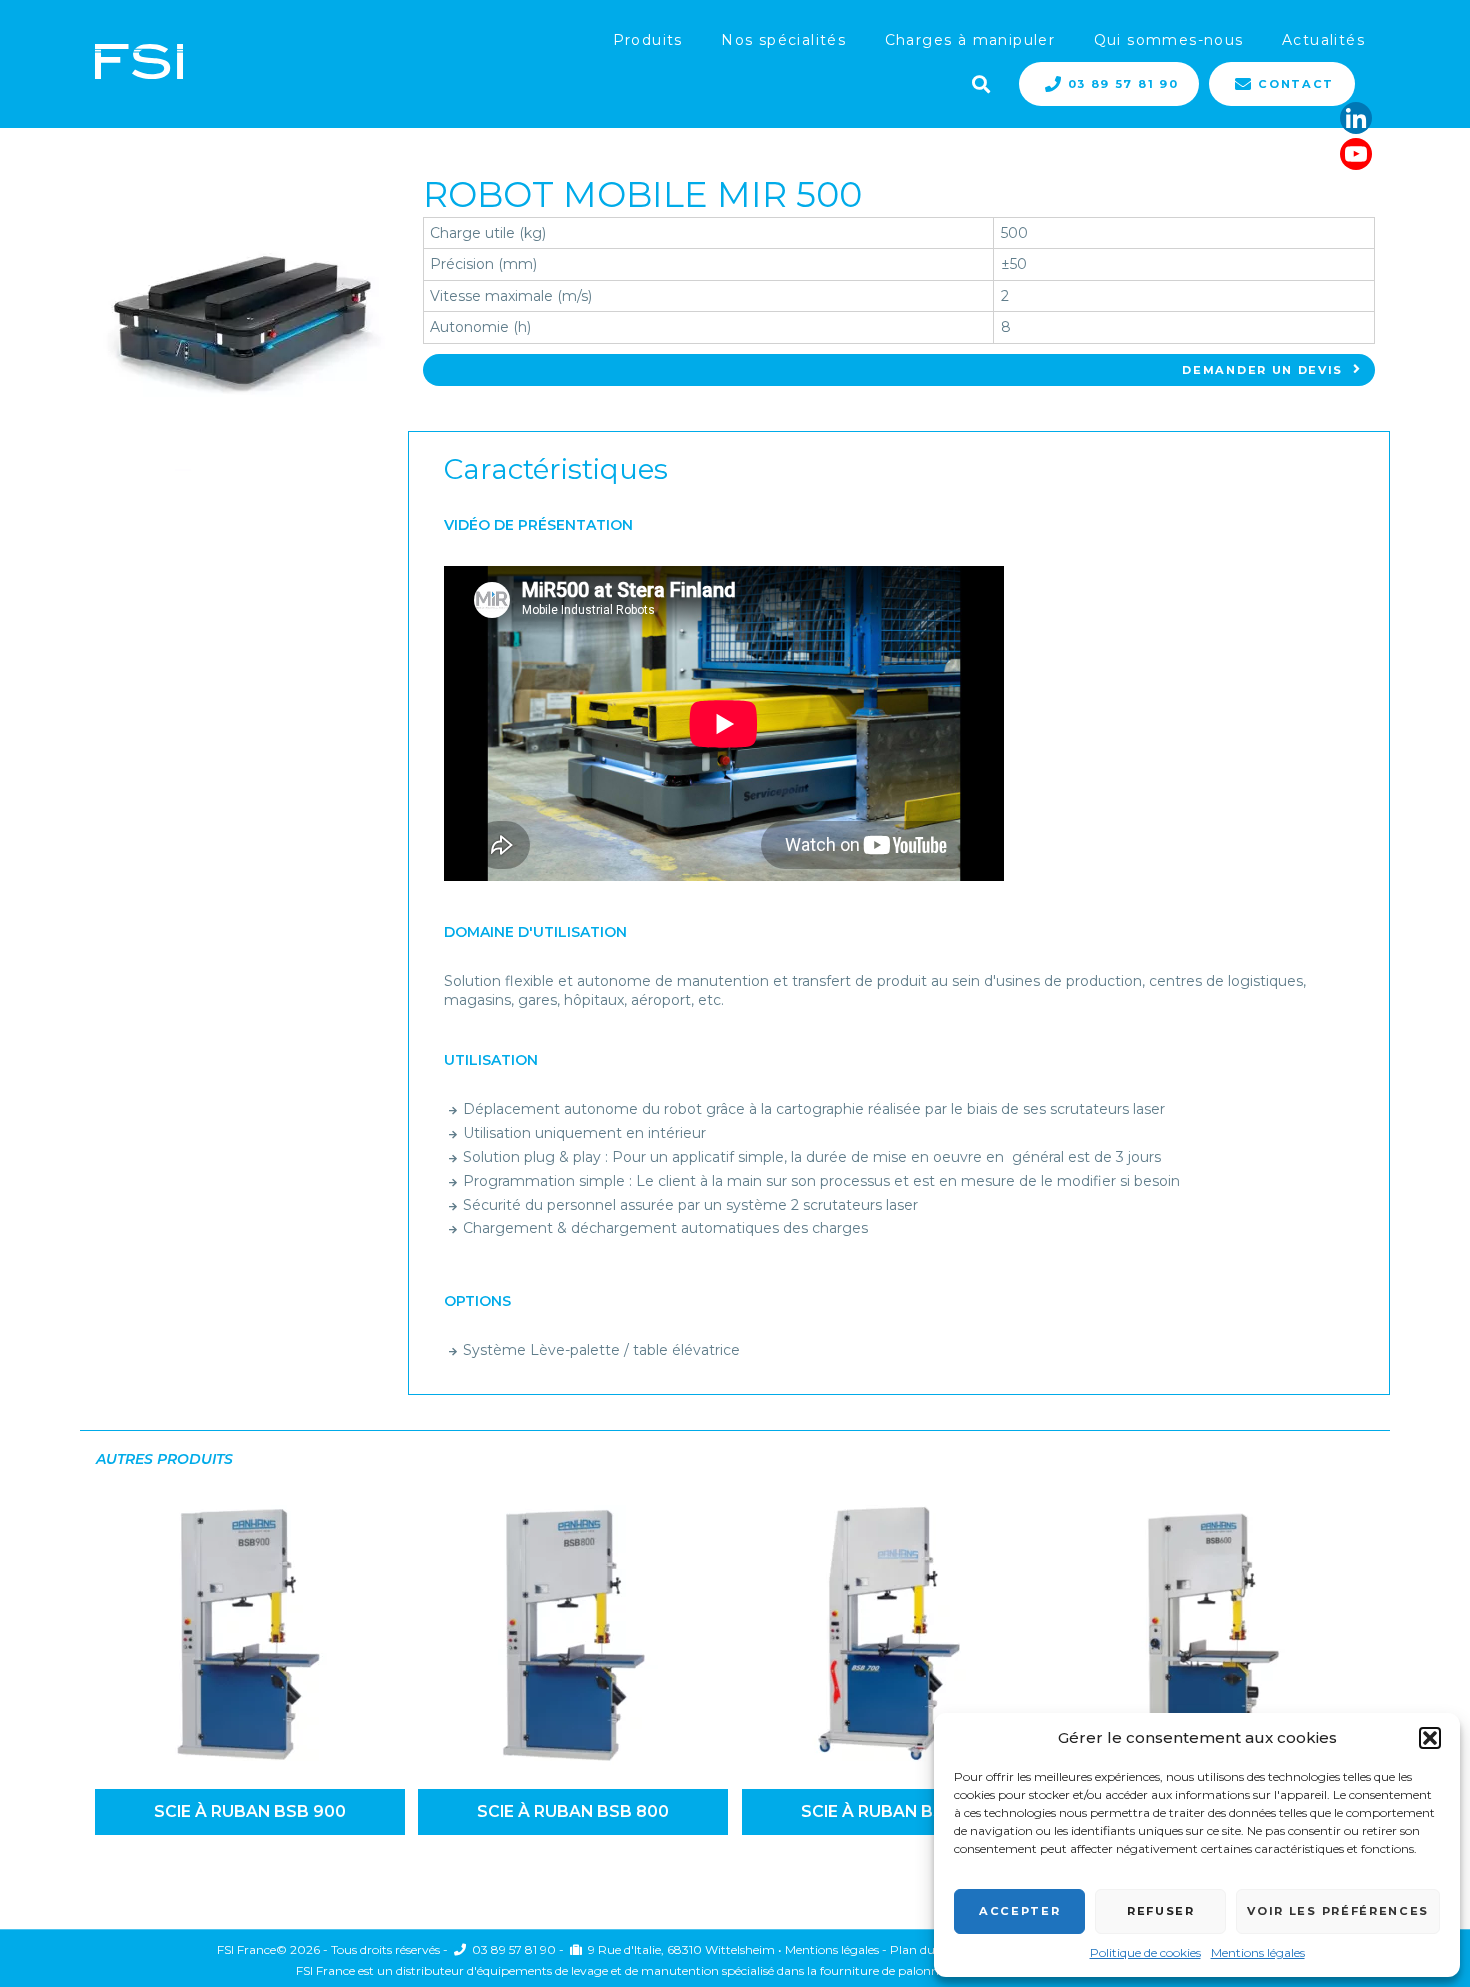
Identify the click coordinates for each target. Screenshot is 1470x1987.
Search (979, 82)
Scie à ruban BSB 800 (573, 1811)
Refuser (1161, 1911)
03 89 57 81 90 (1123, 84)
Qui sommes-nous (1169, 40)
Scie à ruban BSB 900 (250, 1811)
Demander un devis (1262, 370)
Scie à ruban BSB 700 (896, 1811)
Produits (648, 40)
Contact (1296, 84)
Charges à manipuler (970, 40)
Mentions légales (1258, 1952)
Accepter (1019, 1911)
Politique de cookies (1145, 1952)
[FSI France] (139, 63)
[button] (1430, 1738)
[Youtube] (1356, 154)
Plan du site (923, 1949)
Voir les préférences (1338, 1911)
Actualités (1323, 40)
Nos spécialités (783, 40)
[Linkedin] (1356, 118)
